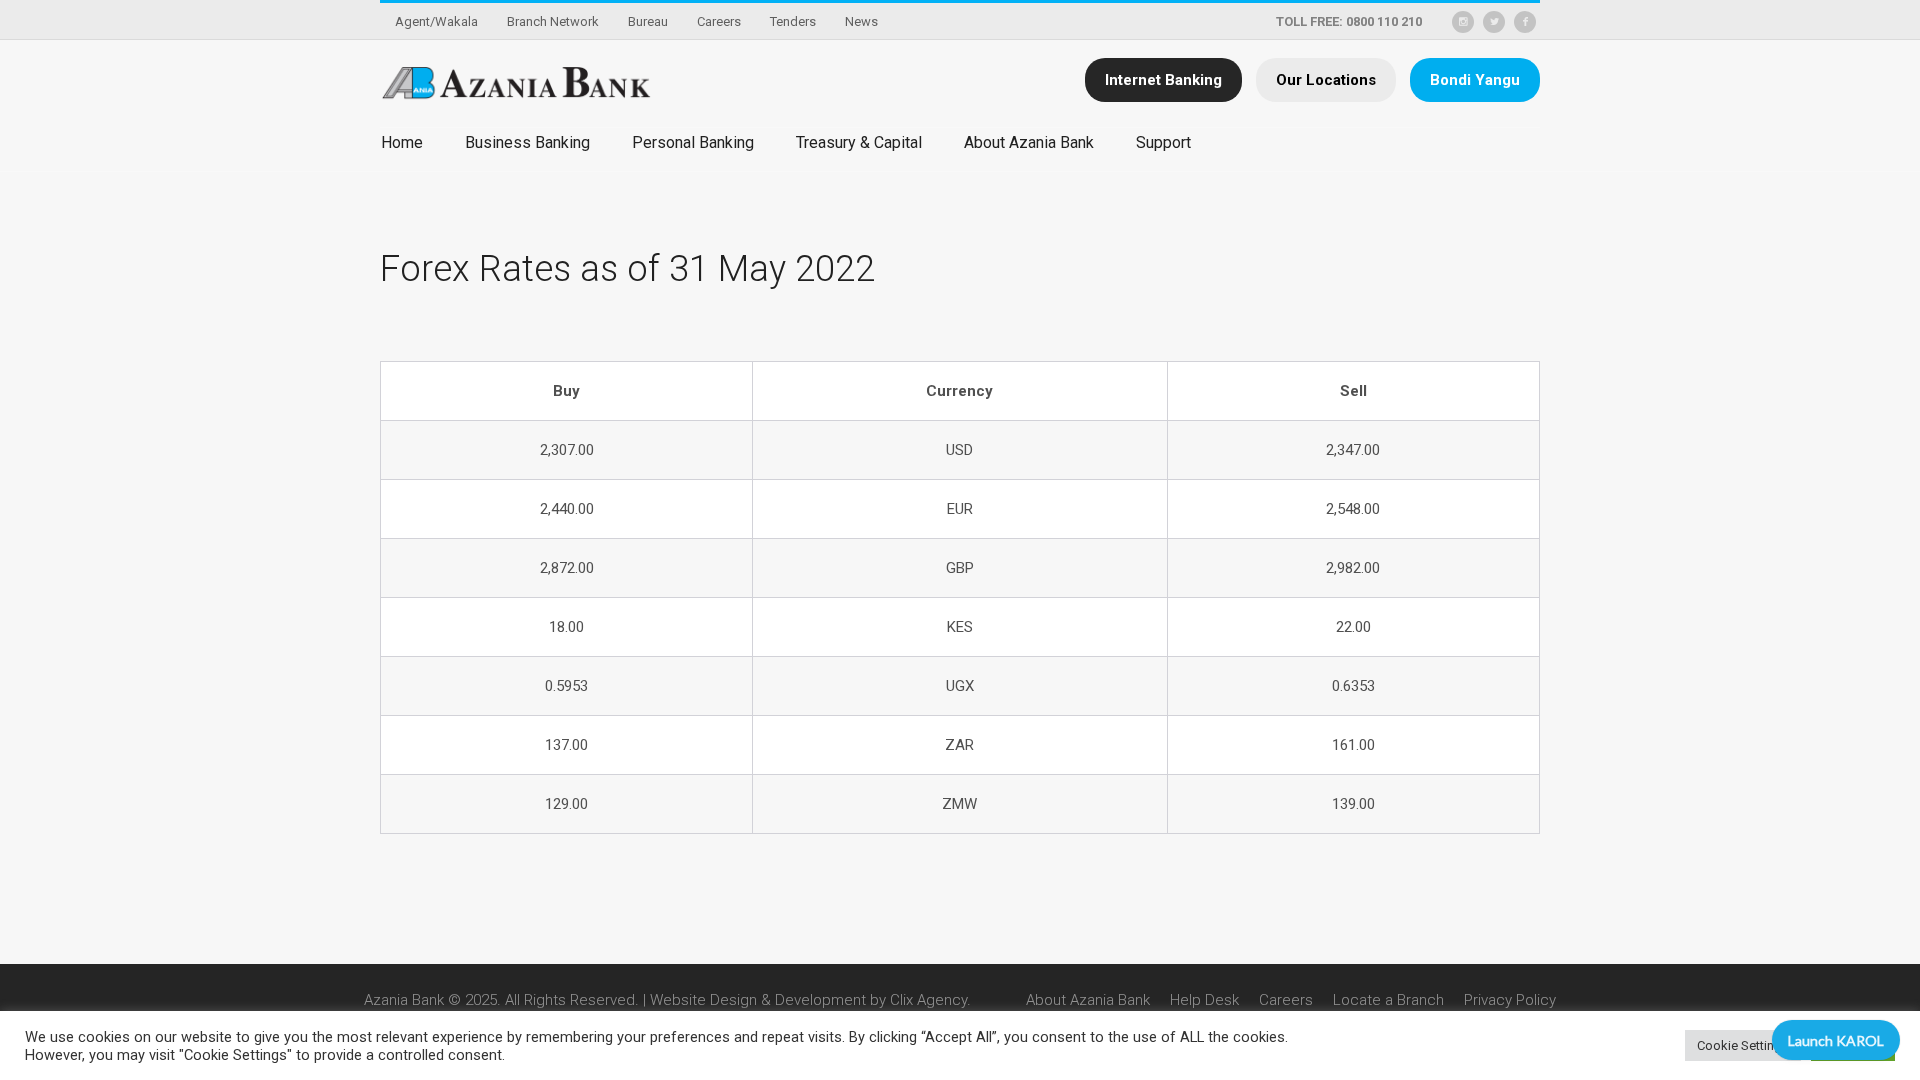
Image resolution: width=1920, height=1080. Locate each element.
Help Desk (1204, 1000)
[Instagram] (1463, 22)
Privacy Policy (1510, 1000)
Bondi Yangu (1475, 80)
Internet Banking (1163, 80)
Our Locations (1326, 80)
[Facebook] (1525, 22)
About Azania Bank (1088, 1000)
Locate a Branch (1388, 1000)
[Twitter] (1494, 22)
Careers (1286, 1000)
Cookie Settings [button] (1743, 1045)
